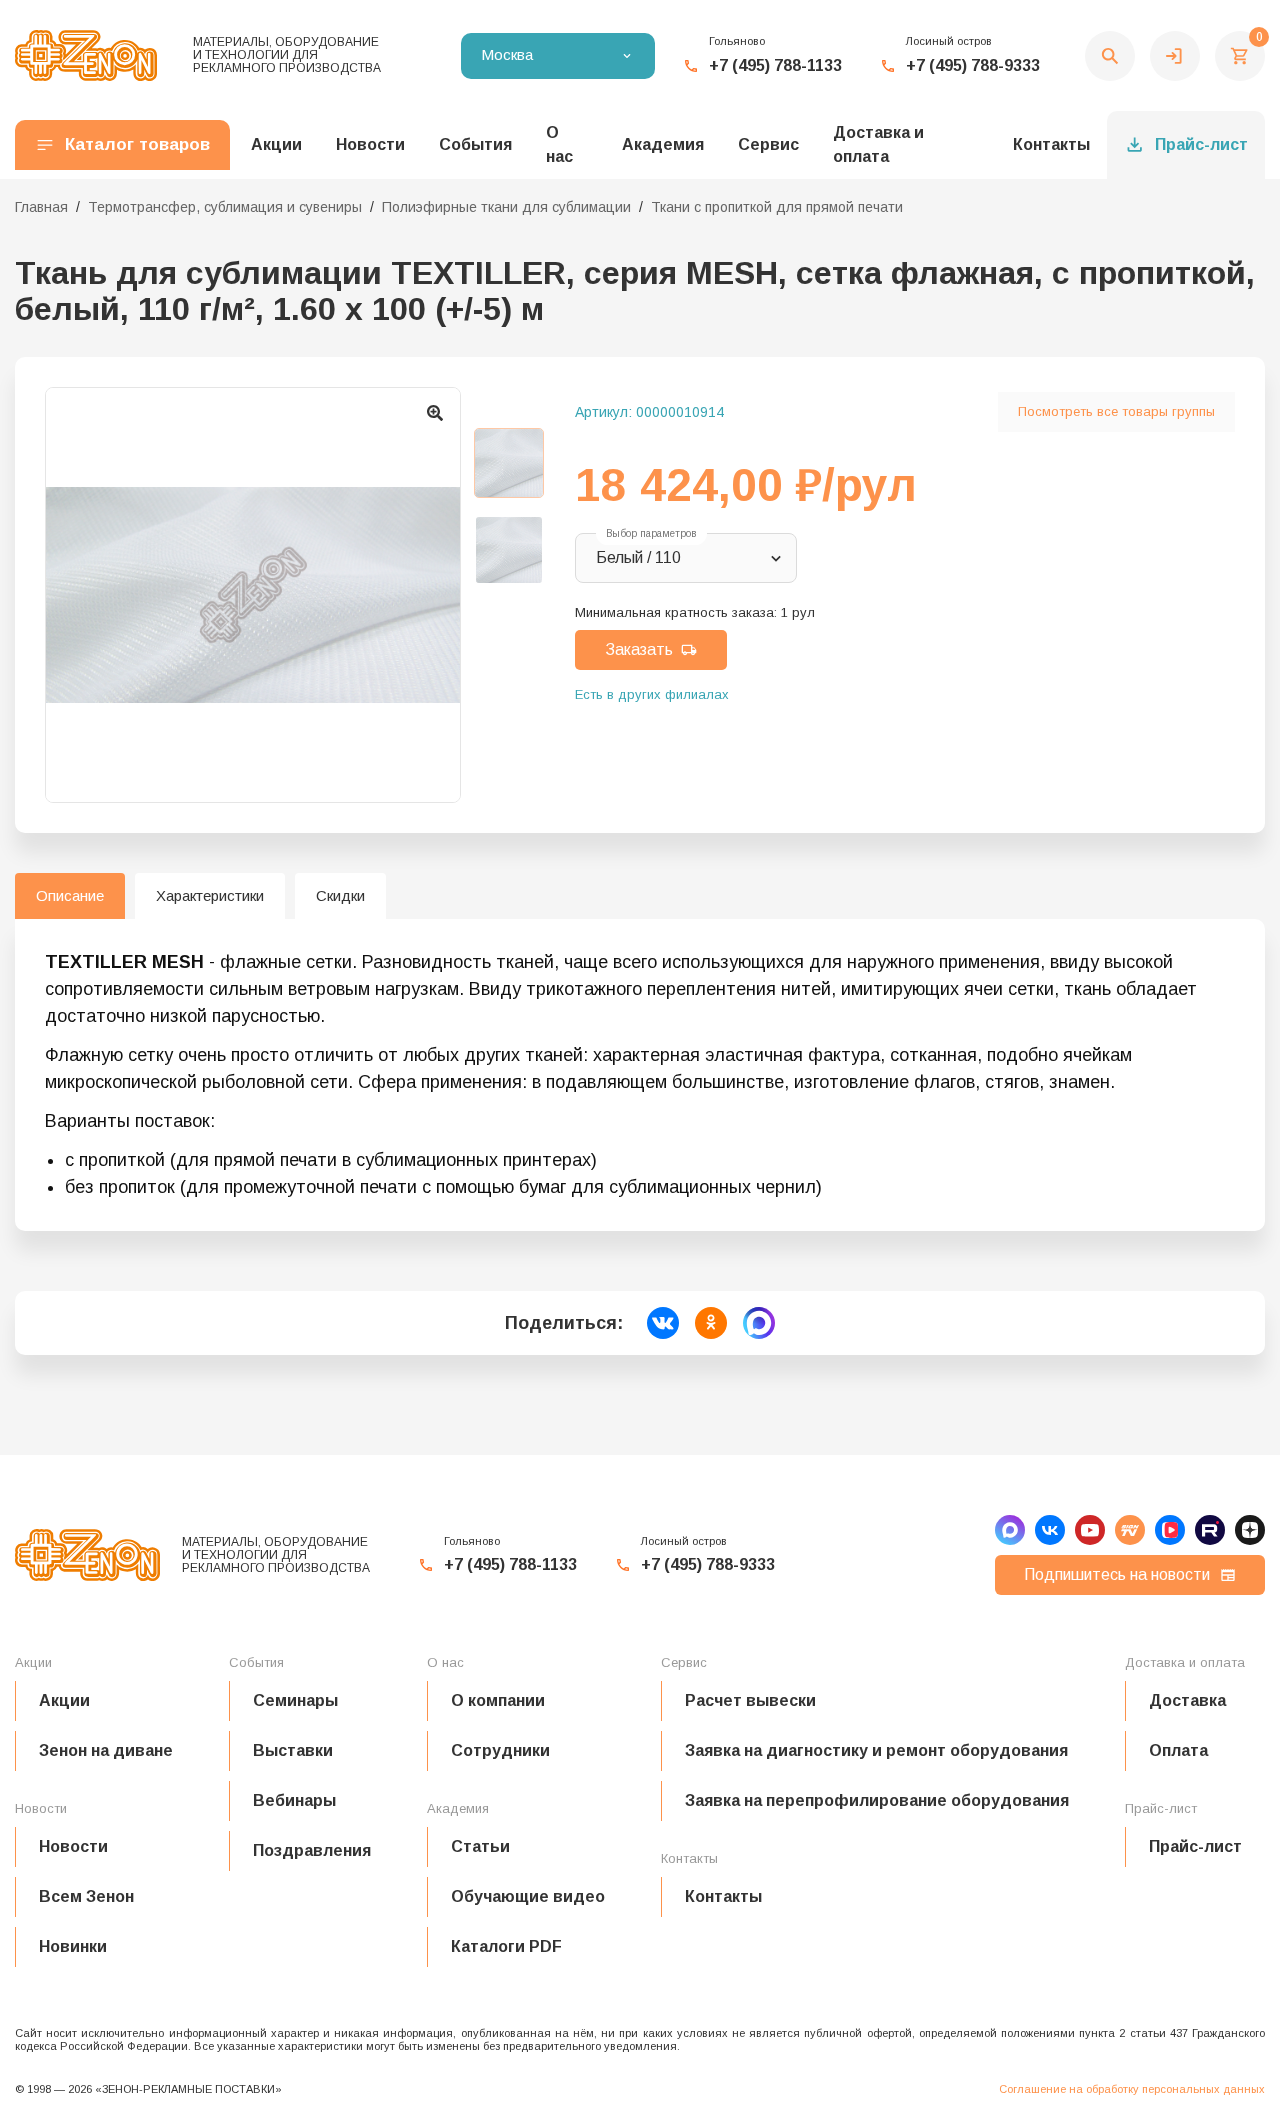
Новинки (73, 1946)
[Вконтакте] (1050, 1530)
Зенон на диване (106, 1750)
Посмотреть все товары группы (1116, 411)
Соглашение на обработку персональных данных (1132, 2089)
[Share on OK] (711, 1323)
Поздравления (312, 1850)
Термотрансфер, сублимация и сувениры (225, 207)
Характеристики (210, 895)
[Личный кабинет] (1175, 56)
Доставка (1187, 1700)
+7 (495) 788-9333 (973, 65)
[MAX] (1010, 1530)
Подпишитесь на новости (1117, 1574)
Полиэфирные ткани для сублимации (506, 207)
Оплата (1178, 1750)
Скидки (340, 895)
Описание (70, 895)
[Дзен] (1250, 1530)
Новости (73, 1846)
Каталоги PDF (506, 1946)
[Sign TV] (1130, 1530)
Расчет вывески (750, 1700)
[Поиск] (1110, 56)
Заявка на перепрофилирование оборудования (877, 1800)
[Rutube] (1210, 1530)
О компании (498, 1700)
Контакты (1051, 144)
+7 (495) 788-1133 (775, 65)
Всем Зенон (86, 1896)
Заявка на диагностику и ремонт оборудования (876, 1750)
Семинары (295, 1700)
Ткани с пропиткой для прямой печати (777, 207)
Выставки (293, 1750)
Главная (41, 207)
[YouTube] (1090, 1530)
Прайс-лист (1201, 144)
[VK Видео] (1170, 1530)
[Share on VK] (663, 1323)
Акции (64, 1700)
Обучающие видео (528, 1896)
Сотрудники (500, 1750)
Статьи (480, 1846)
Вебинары (294, 1800)
